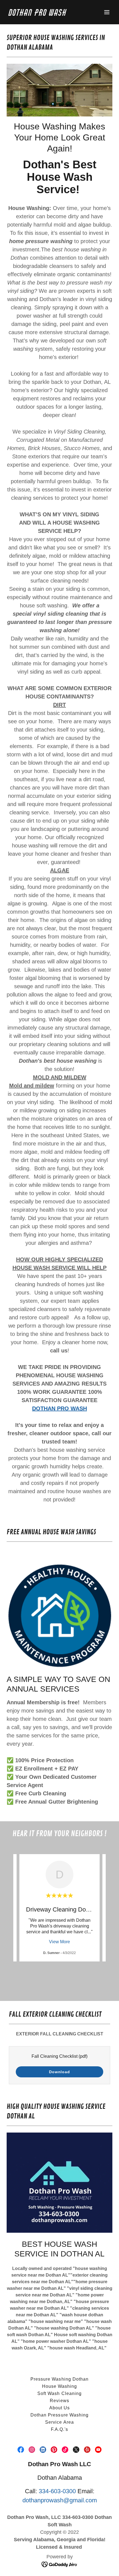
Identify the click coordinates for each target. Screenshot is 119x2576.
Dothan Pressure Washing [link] (59, 2415)
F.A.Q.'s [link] (59, 2429)
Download (59, 2072)
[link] (44, 14)
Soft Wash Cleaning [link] (59, 2393)
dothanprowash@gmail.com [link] (60, 2500)
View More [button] (59, 1942)
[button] (107, 12)
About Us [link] (59, 2408)
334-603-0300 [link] (57, 2491)
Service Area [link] (59, 2422)
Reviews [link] (59, 2401)
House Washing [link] (59, 2386)
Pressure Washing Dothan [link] (59, 2379)
